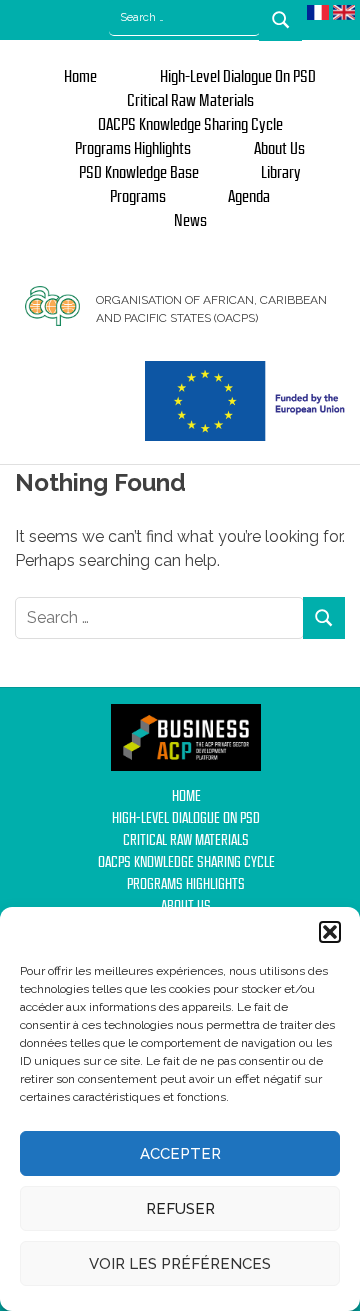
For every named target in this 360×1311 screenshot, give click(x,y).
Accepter (180, 1154)
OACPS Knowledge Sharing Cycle (190, 125)
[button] (330, 932)
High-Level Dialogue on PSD (238, 77)
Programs (138, 197)
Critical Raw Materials (190, 101)
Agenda (249, 197)
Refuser (180, 1209)
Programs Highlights (133, 149)
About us (279, 149)
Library (281, 173)
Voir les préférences (180, 1264)
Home (80, 77)
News (190, 221)
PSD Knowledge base (139, 173)
